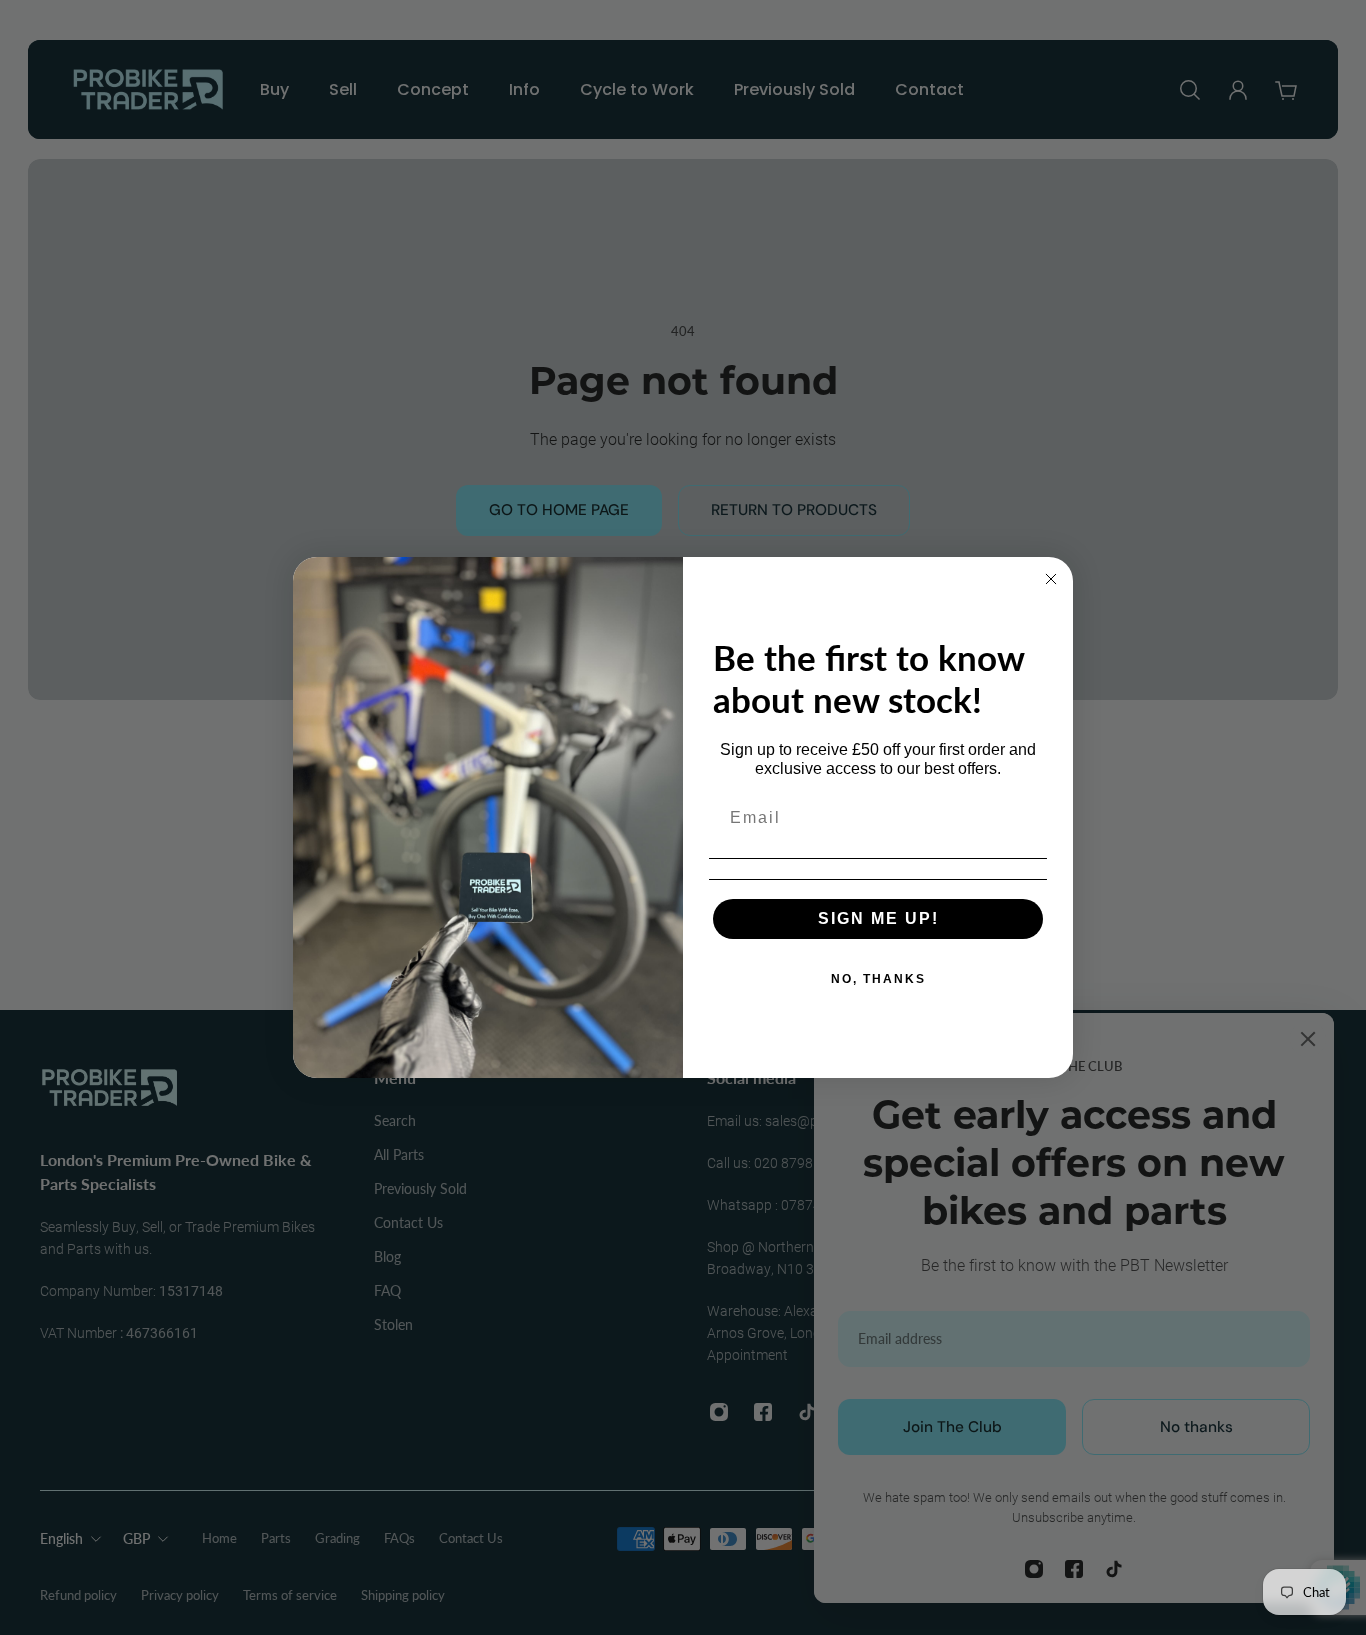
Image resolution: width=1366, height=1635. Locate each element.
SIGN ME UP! (878, 918)
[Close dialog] (1051, 579)
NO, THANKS (878, 979)
